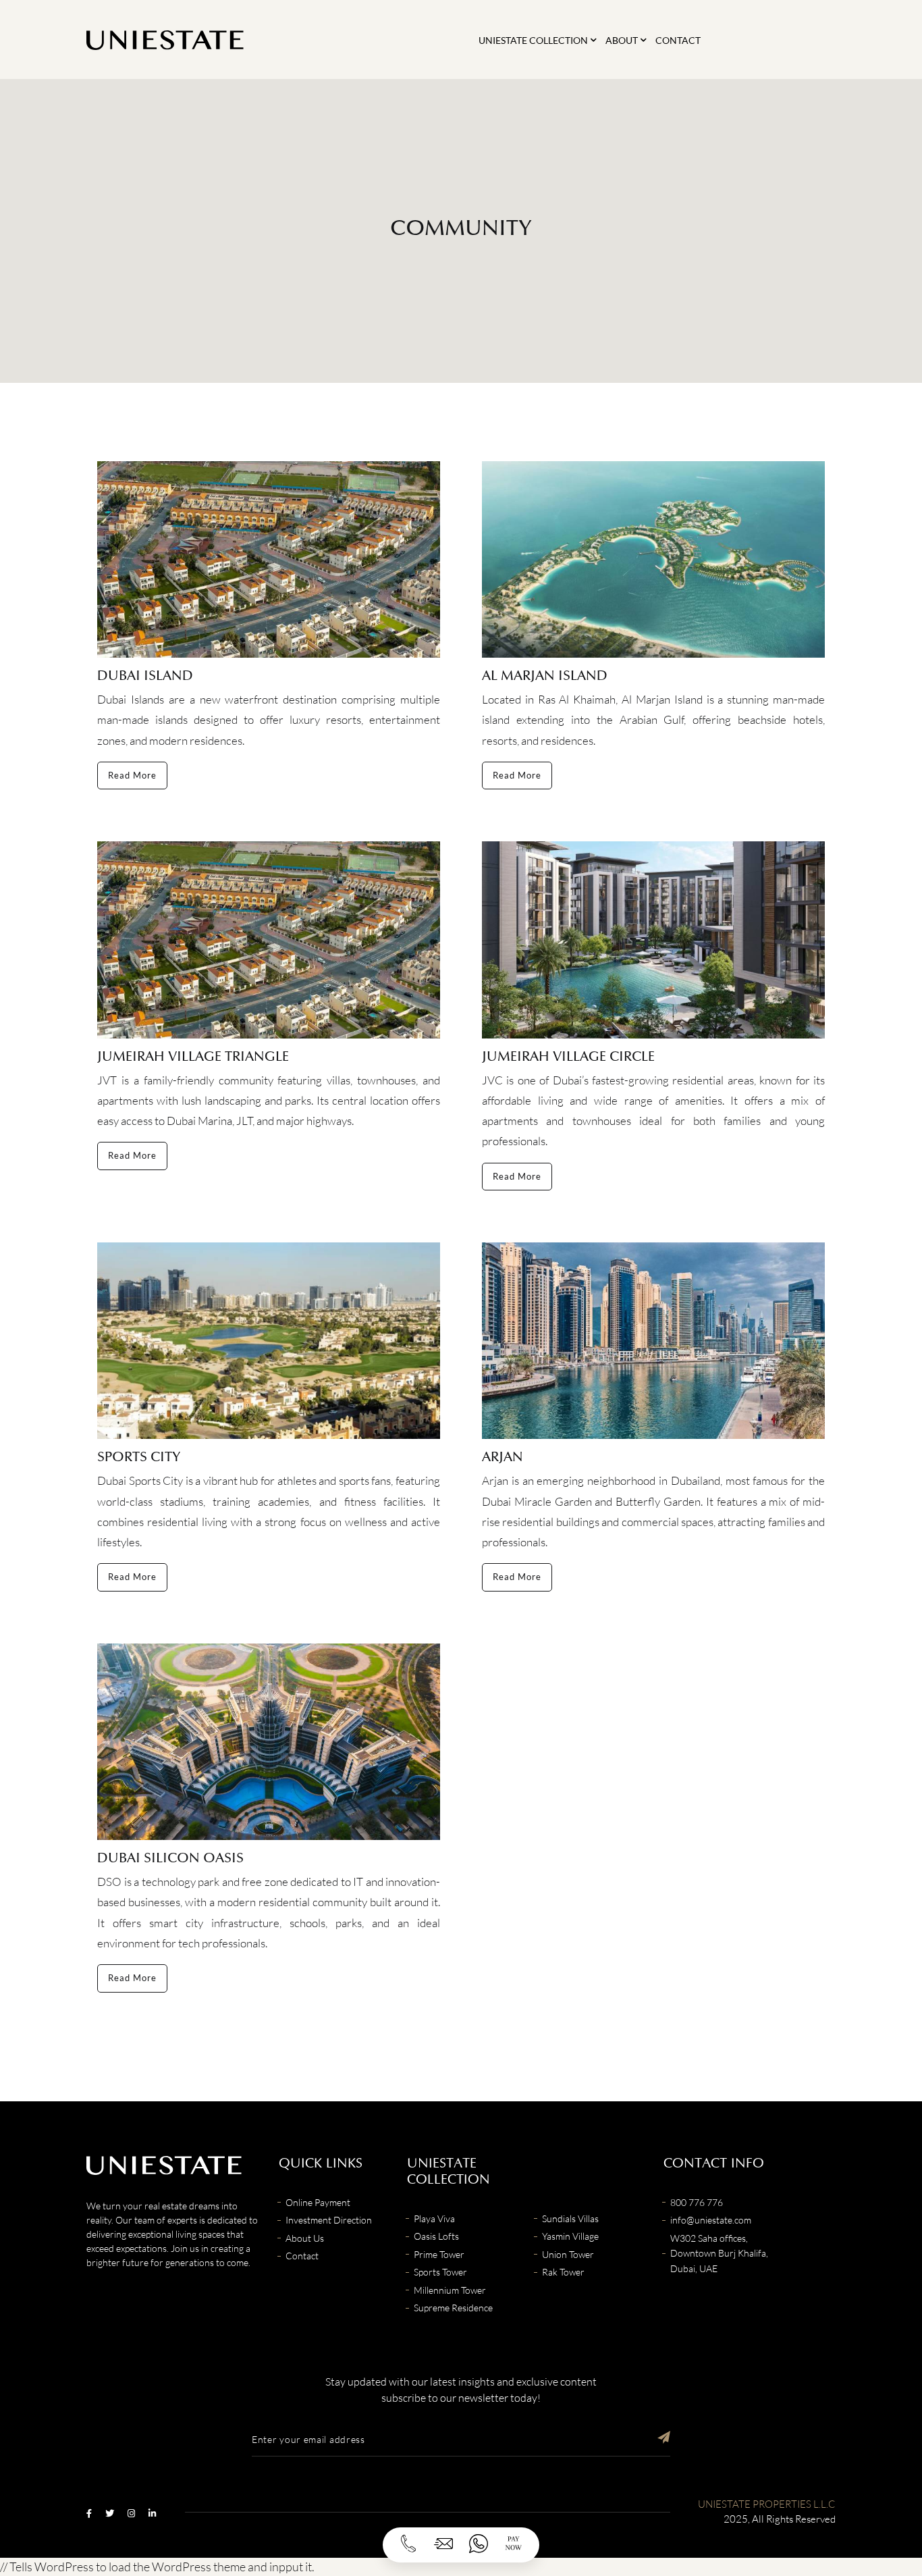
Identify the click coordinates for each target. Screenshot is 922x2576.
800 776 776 (697, 2202)
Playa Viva (434, 2218)
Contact (678, 40)
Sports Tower (440, 2272)
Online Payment (318, 2202)
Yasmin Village (570, 2236)
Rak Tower (563, 2272)
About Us (305, 2238)
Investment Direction (329, 2220)
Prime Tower (439, 2254)
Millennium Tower (450, 2290)
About (622, 40)
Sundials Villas (570, 2218)
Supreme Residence (453, 2308)
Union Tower (568, 2254)
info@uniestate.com (711, 2220)
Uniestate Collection (533, 40)
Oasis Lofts (436, 2236)
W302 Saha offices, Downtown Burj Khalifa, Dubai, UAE (719, 2253)
